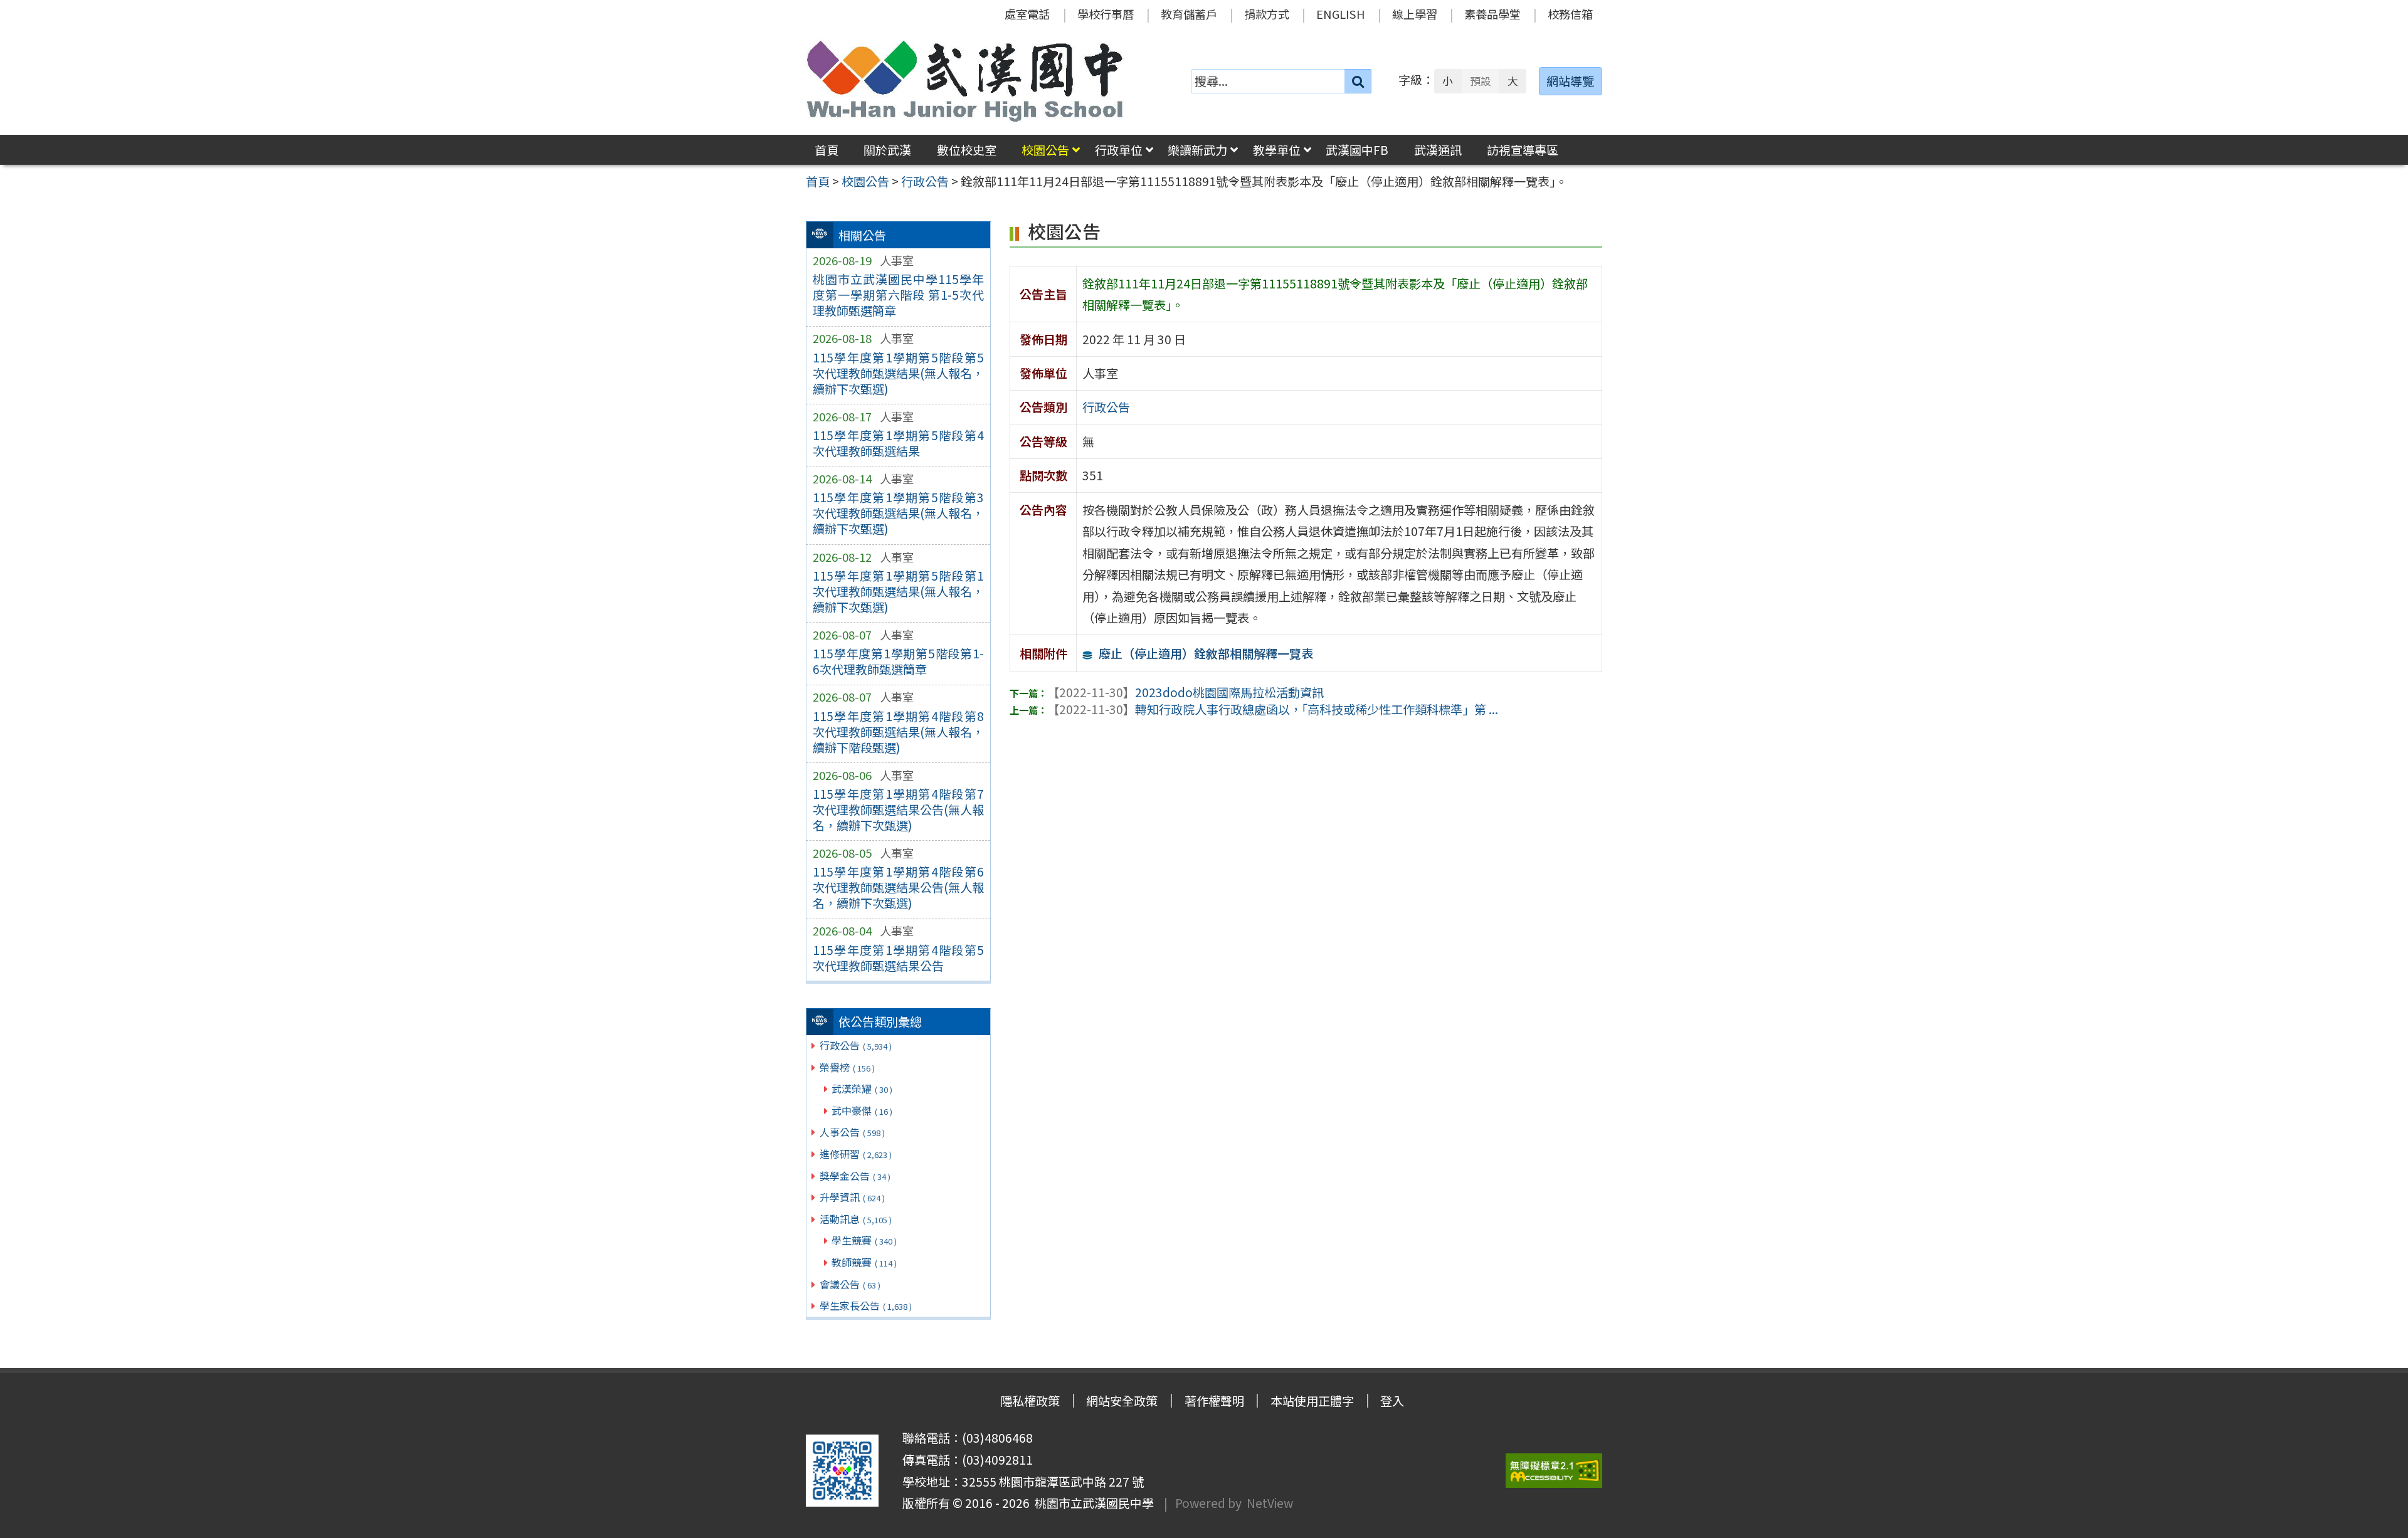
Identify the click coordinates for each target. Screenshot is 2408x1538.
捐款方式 (1267, 14)
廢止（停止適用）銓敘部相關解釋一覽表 (1206, 653)
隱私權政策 (1030, 1401)
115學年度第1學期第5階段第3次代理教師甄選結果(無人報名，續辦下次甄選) (898, 513)
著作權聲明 (1214, 1401)
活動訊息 (856, 1219)
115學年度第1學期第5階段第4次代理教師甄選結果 (898, 443)
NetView (1270, 1503)
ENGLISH (1341, 14)
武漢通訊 (1438, 150)
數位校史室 (967, 150)
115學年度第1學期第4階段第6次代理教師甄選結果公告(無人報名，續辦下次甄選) (898, 887)
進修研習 (856, 1154)
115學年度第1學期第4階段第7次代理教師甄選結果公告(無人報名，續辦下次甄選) (898, 809)
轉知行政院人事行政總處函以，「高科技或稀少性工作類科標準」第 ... (1273, 709)
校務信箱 (1570, 14)
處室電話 (1027, 14)
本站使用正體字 (1312, 1401)
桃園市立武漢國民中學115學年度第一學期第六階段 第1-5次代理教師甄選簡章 (898, 295)
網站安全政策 (1122, 1401)
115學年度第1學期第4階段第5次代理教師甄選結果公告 (898, 958)
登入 (1392, 1401)
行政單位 (1119, 150)
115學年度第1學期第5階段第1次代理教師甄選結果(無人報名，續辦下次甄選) (898, 591)
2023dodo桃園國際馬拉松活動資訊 (1186, 692)
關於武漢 (887, 150)
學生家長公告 (866, 1305)
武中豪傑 (862, 1110)
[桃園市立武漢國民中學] (965, 81)
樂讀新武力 (1197, 150)
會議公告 (850, 1284)
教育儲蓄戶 (1189, 14)
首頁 (826, 150)
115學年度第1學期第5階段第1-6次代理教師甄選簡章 (898, 661)
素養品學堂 (1492, 14)
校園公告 (1045, 150)
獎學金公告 (855, 1176)
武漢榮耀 (862, 1088)
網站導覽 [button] (1570, 81)
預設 (1481, 81)
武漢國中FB (1357, 150)
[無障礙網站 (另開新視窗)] (1554, 1471)
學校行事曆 (1106, 14)
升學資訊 (852, 1197)
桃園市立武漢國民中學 (1092, 1503)
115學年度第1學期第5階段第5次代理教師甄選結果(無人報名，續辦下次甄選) (898, 373)
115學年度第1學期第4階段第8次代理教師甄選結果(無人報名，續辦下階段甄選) (898, 732)
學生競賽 (864, 1240)
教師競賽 (864, 1262)
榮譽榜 (847, 1067)
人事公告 (852, 1132)
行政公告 (856, 1045)
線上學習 (1415, 14)
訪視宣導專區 (1523, 150)
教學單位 (1277, 150)
